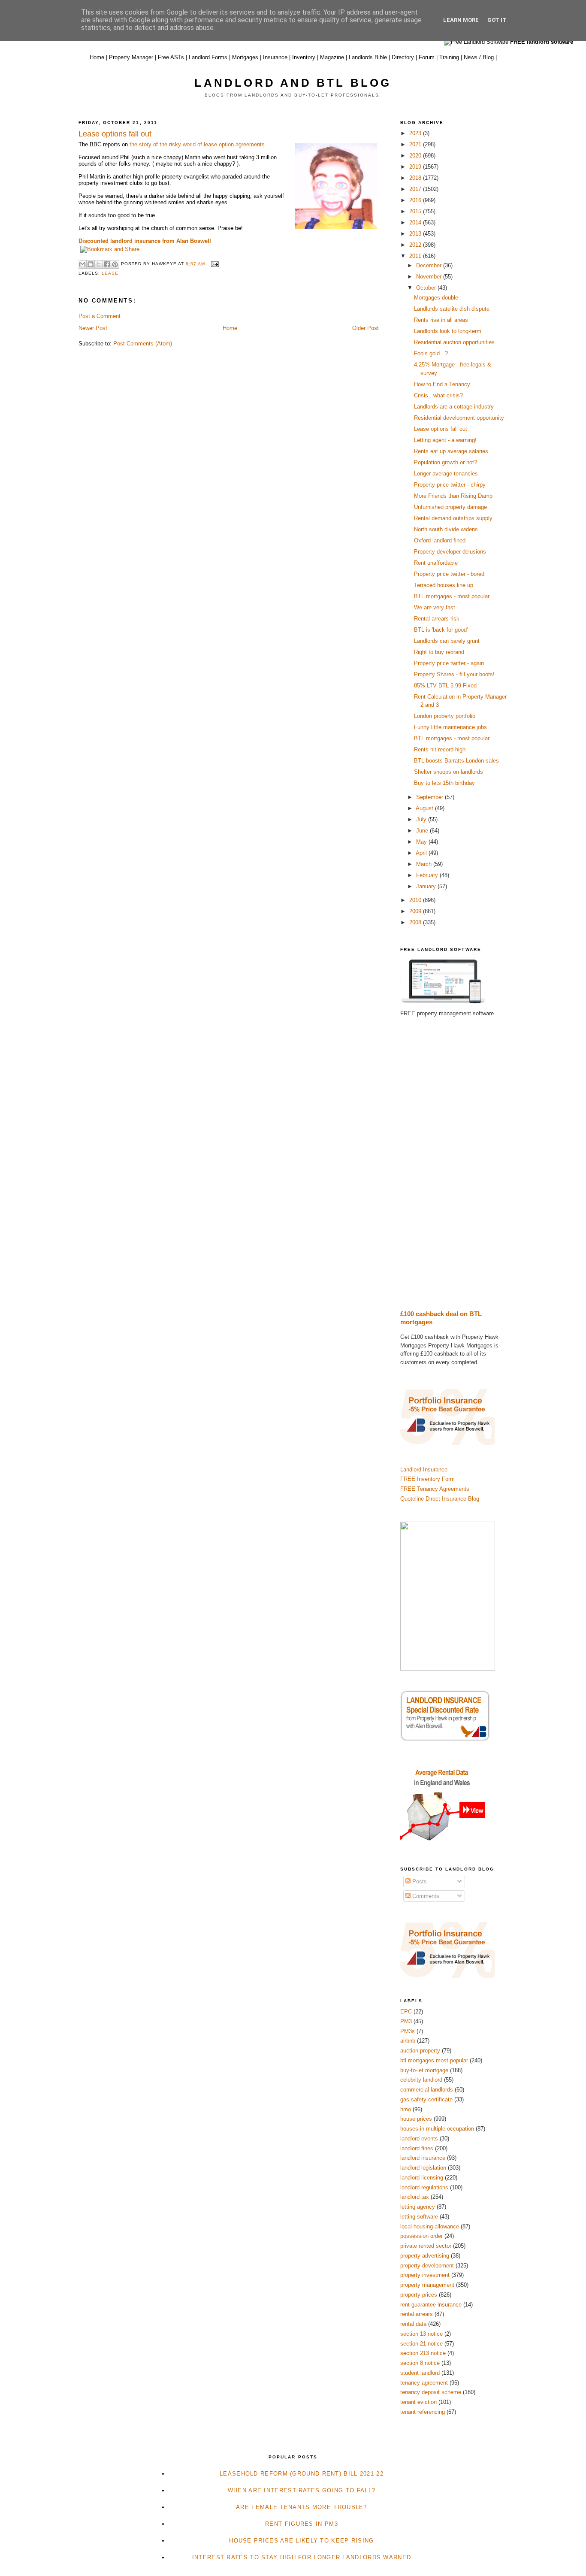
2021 (416, 144)
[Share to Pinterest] (115, 264)
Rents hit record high (440, 749)
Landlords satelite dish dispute (452, 309)
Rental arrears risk (437, 619)
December (430, 265)
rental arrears (417, 2314)
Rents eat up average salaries (451, 451)
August (425, 808)
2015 (416, 211)
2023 (416, 133)
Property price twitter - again (449, 663)
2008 (416, 922)
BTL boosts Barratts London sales (456, 761)
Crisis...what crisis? (438, 395)
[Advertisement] (454, 1164)
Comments (425, 1896)
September (430, 797)
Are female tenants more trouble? (302, 2507)
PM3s (408, 2031)
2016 (416, 200)
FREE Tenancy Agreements (435, 1489)
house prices (416, 2119)
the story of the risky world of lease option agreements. (198, 144)
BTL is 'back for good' (441, 630)
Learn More (461, 20)
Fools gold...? (431, 353)
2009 (416, 911)
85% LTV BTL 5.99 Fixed (445, 686)
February (428, 875)
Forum (427, 57)
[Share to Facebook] (107, 264)
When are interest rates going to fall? (302, 2490)
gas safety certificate (426, 2099)
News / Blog (479, 57)
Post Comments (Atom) (143, 344)
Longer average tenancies (446, 474)
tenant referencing (423, 2412)
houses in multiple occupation (437, 2129)
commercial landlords (427, 2090)
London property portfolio (445, 716)
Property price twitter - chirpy (450, 485)
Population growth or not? (446, 462)
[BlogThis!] (91, 264)
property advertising (425, 2256)
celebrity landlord (421, 2080)
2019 (416, 167)
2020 (416, 156)
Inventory (304, 57)
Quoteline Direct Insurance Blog (440, 1499)
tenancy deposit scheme (431, 2392)
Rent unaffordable (436, 563)
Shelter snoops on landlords (449, 772)
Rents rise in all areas (441, 320)
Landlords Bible (368, 57)
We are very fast (435, 607)
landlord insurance (423, 2158)
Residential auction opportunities (454, 342)
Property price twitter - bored (449, 574)
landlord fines (417, 2148)
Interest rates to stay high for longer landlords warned (302, 2557)
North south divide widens (446, 529)
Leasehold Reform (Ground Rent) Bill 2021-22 (302, 2474)
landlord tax (415, 2197)
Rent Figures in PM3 (302, 2524)
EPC (406, 2011)
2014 (416, 222)
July (422, 819)
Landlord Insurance (424, 1470)
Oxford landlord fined (440, 540)
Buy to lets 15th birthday (444, 783)
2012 (416, 245)
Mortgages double (436, 298)
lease (110, 273)
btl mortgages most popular (434, 2060)
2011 (416, 256)
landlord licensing (422, 2178)
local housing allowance (430, 2226)
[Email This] (82, 264)
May (422, 842)
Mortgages (245, 57)
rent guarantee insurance (431, 2305)
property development (427, 2266)
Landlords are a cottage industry (454, 407)
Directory (403, 57)
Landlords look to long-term (448, 331)
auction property (420, 2051)
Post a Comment (100, 316)
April (422, 853)
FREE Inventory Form (427, 1479)
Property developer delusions (450, 552)
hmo (406, 2109)
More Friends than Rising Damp (453, 496)
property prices (419, 2295)
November (430, 277)
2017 (416, 189)
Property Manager (131, 57)
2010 (416, 900)
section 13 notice (421, 2334)
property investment (425, 2275)
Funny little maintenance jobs (450, 727)
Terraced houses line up (444, 585)
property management (427, 2285)
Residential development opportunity (459, 418)
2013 (416, 234)
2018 (416, 178)
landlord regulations (424, 2187)
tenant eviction (418, 2402)
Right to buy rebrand (439, 652)
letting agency (418, 2207)
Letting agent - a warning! (445, 440)
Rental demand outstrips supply (453, 518)
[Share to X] (99, 264)
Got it (497, 20)
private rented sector (426, 2246)
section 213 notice (423, 2353)
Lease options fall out (441, 429)
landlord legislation (423, 2168)
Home (97, 57)
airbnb (408, 2041)
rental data (413, 2324)
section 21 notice (421, 2344)
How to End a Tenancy (442, 384)
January (427, 886)
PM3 (406, 2021)
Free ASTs (171, 57)
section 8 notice (420, 2363)
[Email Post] (213, 264)
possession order (421, 2236)
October (427, 288)
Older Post (365, 328)
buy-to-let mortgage (424, 2070)
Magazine (332, 57)
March (425, 864)
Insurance (275, 57)
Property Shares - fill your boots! (454, 674)
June (423, 831)
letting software (419, 2217)
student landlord (420, 2373)
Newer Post (93, 328)
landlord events (419, 2139)
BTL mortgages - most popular (452, 596)
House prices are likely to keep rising (301, 2541)
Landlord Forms (208, 57)
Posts (419, 1881)
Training (449, 57)
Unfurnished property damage (450, 507)
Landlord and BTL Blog (293, 83)
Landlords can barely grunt (447, 641)
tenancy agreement (424, 2383)
